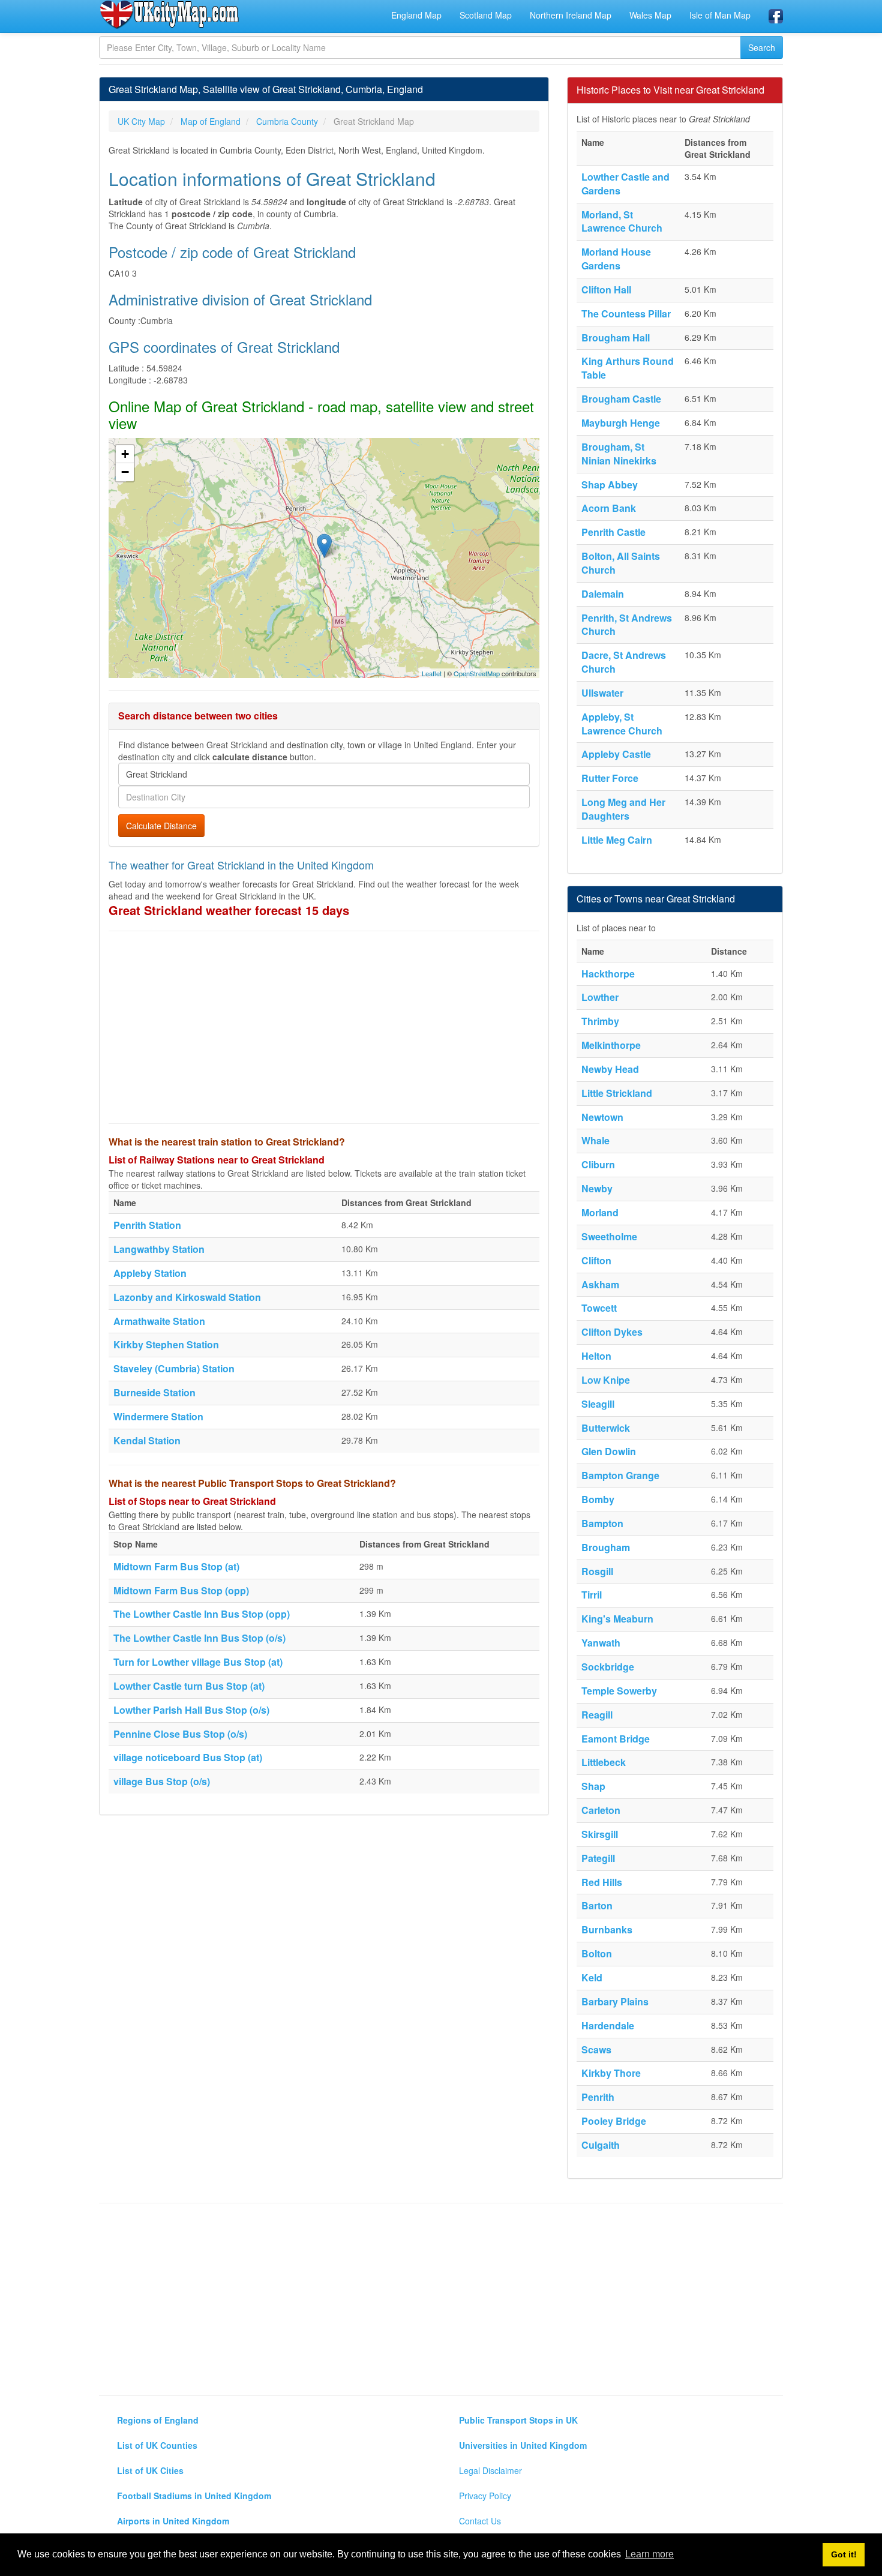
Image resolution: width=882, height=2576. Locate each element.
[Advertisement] (324, 1027)
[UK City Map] (169, 14)
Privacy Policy (485, 2496)
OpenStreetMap (477, 673)
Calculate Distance (161, 826)
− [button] (125, 472)
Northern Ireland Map (571, 15)
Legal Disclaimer (490, 2470)
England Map (416, 15)
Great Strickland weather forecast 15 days (229, 910)
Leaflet (432, 673)
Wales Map (650, 15)
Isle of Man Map (720, 15)
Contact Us (480, 2521)
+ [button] (125, 454)
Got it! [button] (844, 2554)
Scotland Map (486, 15)
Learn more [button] (649, 2554)
